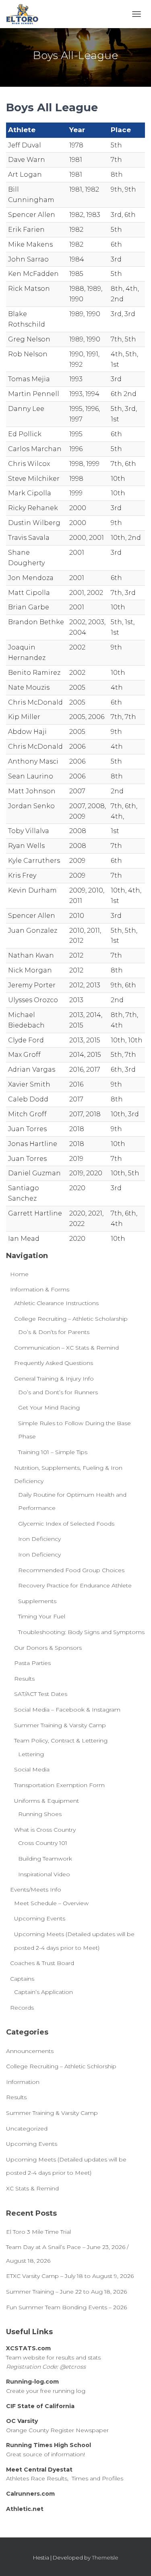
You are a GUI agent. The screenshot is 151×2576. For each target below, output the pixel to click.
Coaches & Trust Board (42, 1963)
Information (23, 2082)
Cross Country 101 (43, 1843)
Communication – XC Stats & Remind (66, 1348)
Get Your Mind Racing (49, 1408)
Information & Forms (40, 1289)
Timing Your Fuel (42, 1616)
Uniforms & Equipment (47, 1801)
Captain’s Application (43, 1992)
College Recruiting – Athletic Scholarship (71, 1319)
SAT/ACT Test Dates (41, 1694)
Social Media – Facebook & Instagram (67, 1710)
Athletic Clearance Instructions (56, 1303)
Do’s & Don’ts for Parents (54, 1332)
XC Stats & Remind (32, 2188)
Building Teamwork (45, 1859)
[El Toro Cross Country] (25, 14)
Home (19, 1274)
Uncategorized (27, 2129)
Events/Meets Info (36, 1890)
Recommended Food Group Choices (71, 1570)
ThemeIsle (105, 2558)
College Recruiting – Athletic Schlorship (61, 2066)
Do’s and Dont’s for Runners (58, 1392)
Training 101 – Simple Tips (53, 1452)
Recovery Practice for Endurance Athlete (75, 1585)
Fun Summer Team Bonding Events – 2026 (66, 2307)
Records (22, 2008)
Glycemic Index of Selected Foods (66, 1524)
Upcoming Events (40, 1918)
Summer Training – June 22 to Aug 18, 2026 (66, 2292)
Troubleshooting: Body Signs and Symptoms (81, 1632)
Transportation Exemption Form (59, 1785)
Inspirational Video (44, 1874)
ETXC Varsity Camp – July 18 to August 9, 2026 (70, 2276)
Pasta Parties (32, 1663)
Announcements (30, 2051)
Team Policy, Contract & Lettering (61, 1740)
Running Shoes (40, 1814)
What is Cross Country (45, 1830)
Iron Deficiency (39, 1539)
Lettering (31, 1754)
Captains (22, 1979)
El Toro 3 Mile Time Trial (38, 2232)
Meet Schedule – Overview (51, 1903)
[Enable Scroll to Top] (135, 2560)
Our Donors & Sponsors (48, 1648)
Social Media (32, 1769)
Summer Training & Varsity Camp (60, 1725)
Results (24, 1679)
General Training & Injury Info (54, 1379)
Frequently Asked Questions (54, 1363)
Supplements (37, 1601)
